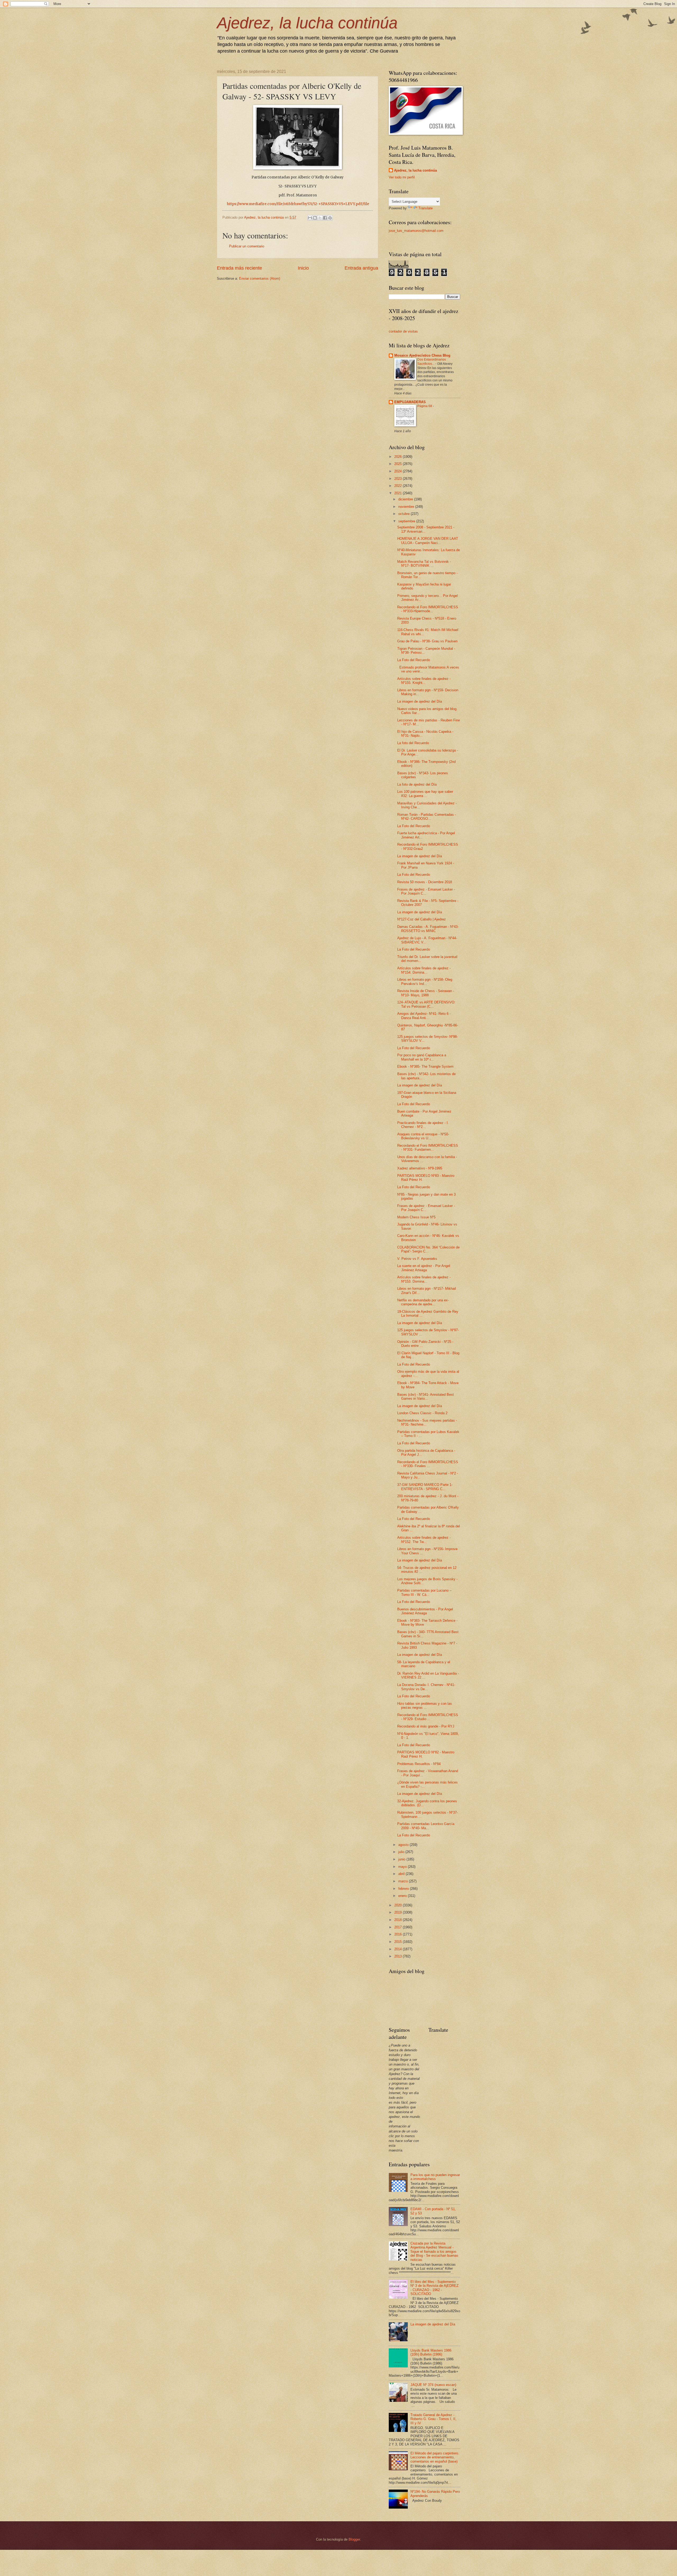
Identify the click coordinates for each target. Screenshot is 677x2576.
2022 (399, 486)
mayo (403, 1867)
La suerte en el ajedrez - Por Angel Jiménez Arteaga (424, 1268)
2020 (399, 1905)
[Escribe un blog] (315, 218)
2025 (399, 464)
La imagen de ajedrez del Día (420, 701)
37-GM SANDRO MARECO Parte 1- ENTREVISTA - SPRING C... (425, 1487)
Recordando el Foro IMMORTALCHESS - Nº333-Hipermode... (428, 609)
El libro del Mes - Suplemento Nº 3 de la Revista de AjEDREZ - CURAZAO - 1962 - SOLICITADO (434, 2288)
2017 (399, 1927)
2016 (399, 1934)
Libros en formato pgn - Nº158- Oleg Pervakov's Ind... (425, 981)
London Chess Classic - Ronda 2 (422, 1413)
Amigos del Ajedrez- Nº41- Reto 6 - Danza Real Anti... (424, 1016)
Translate (426, 208)
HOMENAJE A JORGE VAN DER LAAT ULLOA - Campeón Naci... (428, 541)
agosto (404, 1845)
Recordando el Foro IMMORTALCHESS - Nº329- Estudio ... (428, 1717)
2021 (399, 493)
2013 (399, 1956)
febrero (404, 1889)
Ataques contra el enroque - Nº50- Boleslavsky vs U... (423, 1136)
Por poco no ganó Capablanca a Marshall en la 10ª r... (422, 1057)
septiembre (407, 521)
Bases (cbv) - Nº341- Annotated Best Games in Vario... (426, 1397)
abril (402, 1874)
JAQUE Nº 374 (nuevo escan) (433, 2385)
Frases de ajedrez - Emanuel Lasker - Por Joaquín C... (426, 891)
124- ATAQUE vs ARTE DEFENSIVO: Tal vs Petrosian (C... (426, 1004)
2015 (399, 1942)
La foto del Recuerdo (413, 743)
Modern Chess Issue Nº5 (416, 1217)
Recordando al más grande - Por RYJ (426, 1726)
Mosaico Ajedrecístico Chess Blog (422, 355)
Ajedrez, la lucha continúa (307, 23)
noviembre (407, 507)
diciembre (406, 499)
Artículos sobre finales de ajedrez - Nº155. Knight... (424, 681)
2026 (399, 457)
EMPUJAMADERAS (410, 402)
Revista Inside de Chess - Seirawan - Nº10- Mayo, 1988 (426, 993)
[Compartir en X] (320, 218)
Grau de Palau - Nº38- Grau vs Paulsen (427, 641)
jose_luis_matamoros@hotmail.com (416, 231)
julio (402, 1852)
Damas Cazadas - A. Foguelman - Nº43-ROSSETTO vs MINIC (428, 929)
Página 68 (425, 406)
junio (402, 1859)
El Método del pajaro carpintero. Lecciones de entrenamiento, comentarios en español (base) (435, 2457)
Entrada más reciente (239, 268)
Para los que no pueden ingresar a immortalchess (435, 2177)
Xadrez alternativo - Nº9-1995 (420, 1168)
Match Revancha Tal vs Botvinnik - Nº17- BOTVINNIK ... (424, 564)
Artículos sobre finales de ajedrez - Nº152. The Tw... (424, 1540)
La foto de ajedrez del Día (417, 784)
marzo (404, 1881)
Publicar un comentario (247, 246)
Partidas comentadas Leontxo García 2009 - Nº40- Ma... (426, 1826)
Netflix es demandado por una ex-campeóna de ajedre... (423, 1302)
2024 (399, 471)
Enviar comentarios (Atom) (260, 278)
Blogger (354, 2539)
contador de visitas (403, 331)
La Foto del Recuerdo (414, 660)
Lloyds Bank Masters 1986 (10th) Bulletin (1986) (431, 2352)
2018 (399, 1920)
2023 (399, 479)
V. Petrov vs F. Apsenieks (417, 1259)
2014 (399, 1949)
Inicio (303, 268)
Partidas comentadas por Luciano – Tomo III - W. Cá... (424, 1592)
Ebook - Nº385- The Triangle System (425, 1066)
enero (403, 1896)
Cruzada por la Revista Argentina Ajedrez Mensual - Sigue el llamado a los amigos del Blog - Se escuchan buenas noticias (434, 2252)
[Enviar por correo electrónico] (310, 218)
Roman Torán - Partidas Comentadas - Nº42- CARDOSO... (427, 817)
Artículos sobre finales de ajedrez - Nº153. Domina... (424, 1279)
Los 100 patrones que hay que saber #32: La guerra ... (425, 794)
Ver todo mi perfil (402, 177)
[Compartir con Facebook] (325, 218)
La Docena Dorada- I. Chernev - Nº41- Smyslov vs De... (426, 1687)
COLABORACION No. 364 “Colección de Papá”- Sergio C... (428, 1249)
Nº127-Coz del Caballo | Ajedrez (422, 919)
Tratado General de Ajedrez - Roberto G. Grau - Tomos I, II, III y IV (433, 2419)
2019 (399, 1912)
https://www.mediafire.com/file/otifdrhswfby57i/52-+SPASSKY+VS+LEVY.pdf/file (298, 204)
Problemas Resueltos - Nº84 (419, 1764)
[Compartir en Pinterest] (330, 218)
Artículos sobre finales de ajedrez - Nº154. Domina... (424, 970)
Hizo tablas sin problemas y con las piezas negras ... (425, 1706)
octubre (404, 514)
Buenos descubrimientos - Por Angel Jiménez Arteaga (425, 1611)
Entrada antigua (361, 268)
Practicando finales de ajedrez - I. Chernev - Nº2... (423, 1125)
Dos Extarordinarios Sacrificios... (432, 362)
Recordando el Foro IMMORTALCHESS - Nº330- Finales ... (428, 1464)
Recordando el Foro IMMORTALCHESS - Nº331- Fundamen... (428, 1148)
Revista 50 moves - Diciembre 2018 (425, 882)
